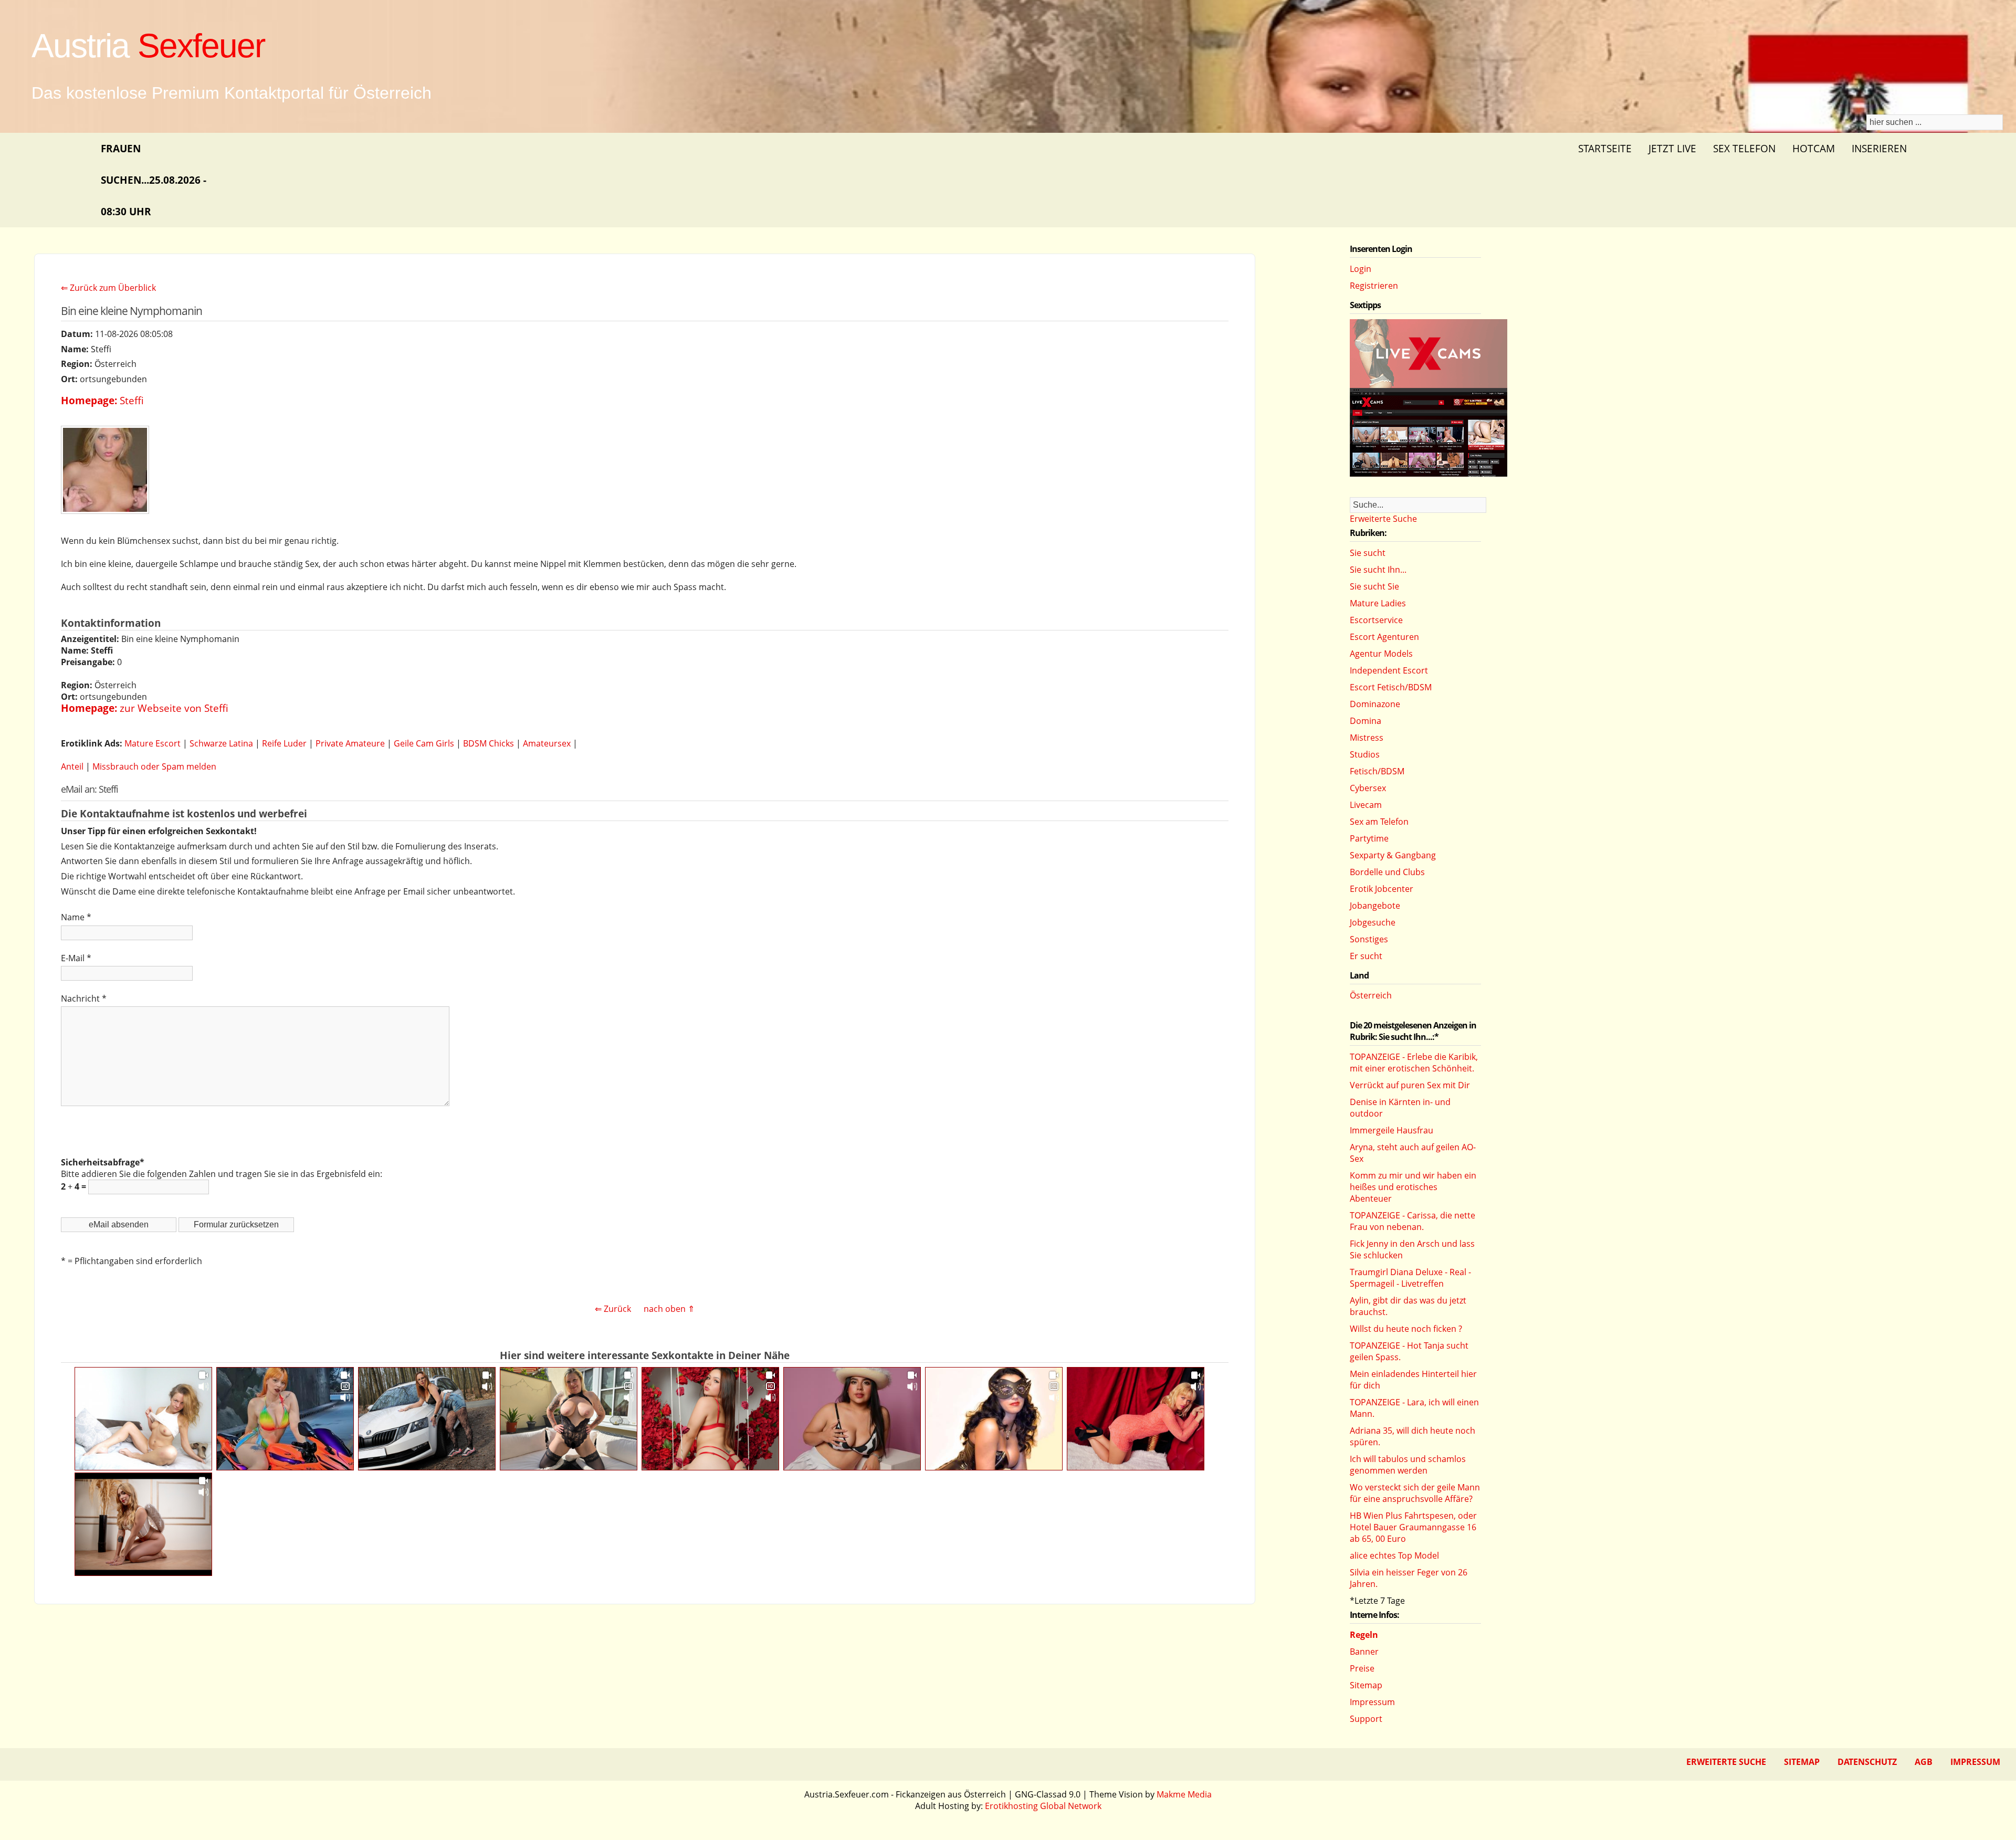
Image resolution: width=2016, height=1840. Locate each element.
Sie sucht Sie (1374, 586)
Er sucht (1366, 956)
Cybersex (1368, 788)
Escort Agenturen (1384, 637)
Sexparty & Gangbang (1393, 855)
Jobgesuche (1373, 922)
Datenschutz (1867, 1762)
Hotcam (1814, 148)
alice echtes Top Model (1394, 1555)
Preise (1362, 1668)
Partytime (1369, 838)
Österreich (1371, 995)
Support (1366, 1719)
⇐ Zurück (613, 1309)
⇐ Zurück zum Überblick (108, 288)
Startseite (1605, 148)
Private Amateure (350, 743)
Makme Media (1184, 1794)
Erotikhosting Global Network (1043, 1806)
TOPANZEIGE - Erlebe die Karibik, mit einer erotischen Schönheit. (1414, 1063)
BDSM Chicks (489, 743)
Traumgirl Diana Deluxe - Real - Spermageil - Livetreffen (1410, 1278)
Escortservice (1376, 620)
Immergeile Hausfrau (1392, 1130)
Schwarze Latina (221, 743)
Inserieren (1879, 148)
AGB (1924, 1762)
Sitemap (1366, 1685)
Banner (1364, 1652)
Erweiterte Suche (1383, 519)
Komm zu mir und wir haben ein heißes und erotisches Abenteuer (1413, 1187)
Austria (148, 46)
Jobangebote (1375, 906)
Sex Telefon (1744, 148)
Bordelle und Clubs (1387, 872)
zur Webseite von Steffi (174, 708)
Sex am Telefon (1379, 822)
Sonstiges (1369, 939)
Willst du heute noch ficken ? (1406, 1329)
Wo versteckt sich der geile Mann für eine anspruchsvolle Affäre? (1415, 1493)
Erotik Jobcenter (1382, 889)
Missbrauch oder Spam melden (154, 766)
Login (1361, 269)
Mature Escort (153, 743)
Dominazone (1375, 704)
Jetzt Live (1672, 148)
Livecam (1366, 805)
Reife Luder (284, 743)
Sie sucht (1368, 553)
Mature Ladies (1378, 603)
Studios (1365, 754)
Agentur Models (1381, 654)
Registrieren (1374, 286)
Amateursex (547, 743)
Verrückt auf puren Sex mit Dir (1410, 1085)
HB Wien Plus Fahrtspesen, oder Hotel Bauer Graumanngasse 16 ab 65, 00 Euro (1413, 1527)
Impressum (1372, 1702)
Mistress (1367, 738)
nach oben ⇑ (669, 1309)
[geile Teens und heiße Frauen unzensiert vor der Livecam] (1429, 474)
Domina (1366, 721)
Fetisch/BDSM (1377, 771)
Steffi (132, 400)
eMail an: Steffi (90, 789)
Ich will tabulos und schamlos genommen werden (1408, 1465)
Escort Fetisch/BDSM (1391, 687)
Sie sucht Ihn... (1378, 570)
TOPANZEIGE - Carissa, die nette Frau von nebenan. (1413, 1221)
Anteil (72, 766)
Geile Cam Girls (424, 743)
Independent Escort (1389, 670)
